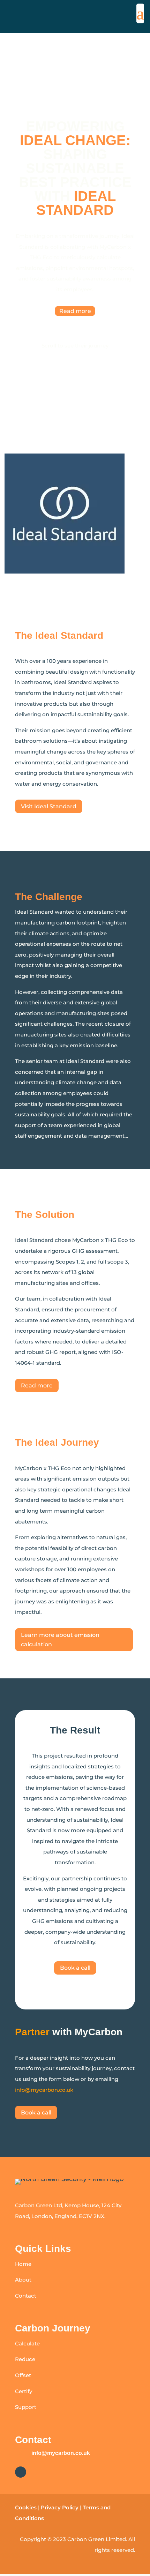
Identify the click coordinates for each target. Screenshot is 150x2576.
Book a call (75, 1968)
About (23, 2280)
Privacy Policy (60, 2507)
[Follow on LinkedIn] (21, 2472)
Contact (26, 2296)
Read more (75, 311)
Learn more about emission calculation (60, 1640)
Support (26, 2407)
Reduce (25, 2359)
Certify (24, 2391)
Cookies (26, 2507)
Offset (23, 2375)
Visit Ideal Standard (49, 806)
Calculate (27, 2343)
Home (23, 2264)
